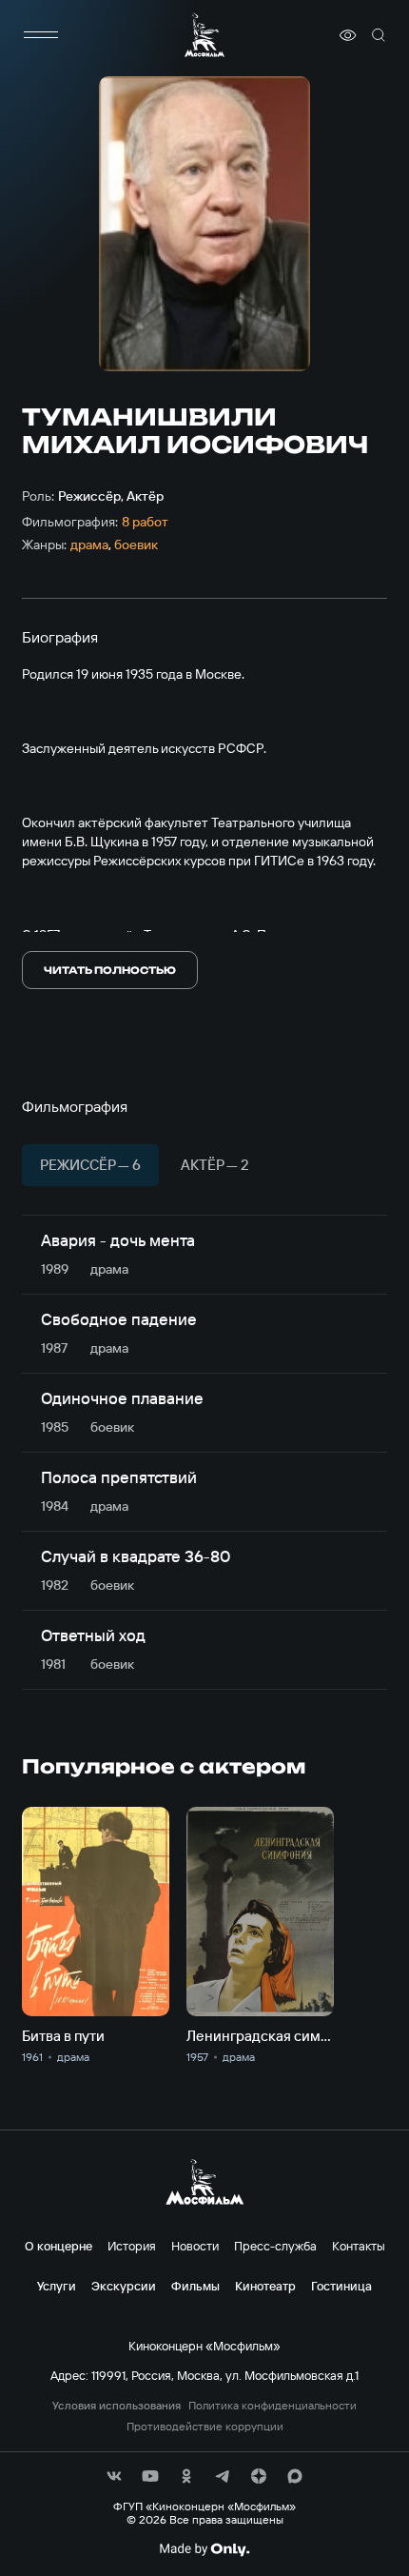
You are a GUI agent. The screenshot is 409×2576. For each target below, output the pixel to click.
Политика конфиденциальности (273, 2406)
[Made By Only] (204, 2549)
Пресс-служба (275, 2246)
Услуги (57, 2286)
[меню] (41, 35)
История (132, 2246)
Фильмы (195, 2286)
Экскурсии (124, 2286)
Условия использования (117, 2406)
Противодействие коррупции (205, 2427)
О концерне (58, 2246)
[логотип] (204, 35)
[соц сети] (114, 2476)
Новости (195, 2246)
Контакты (359, 2246)
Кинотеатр (265, 2286)
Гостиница (341, 2286)
